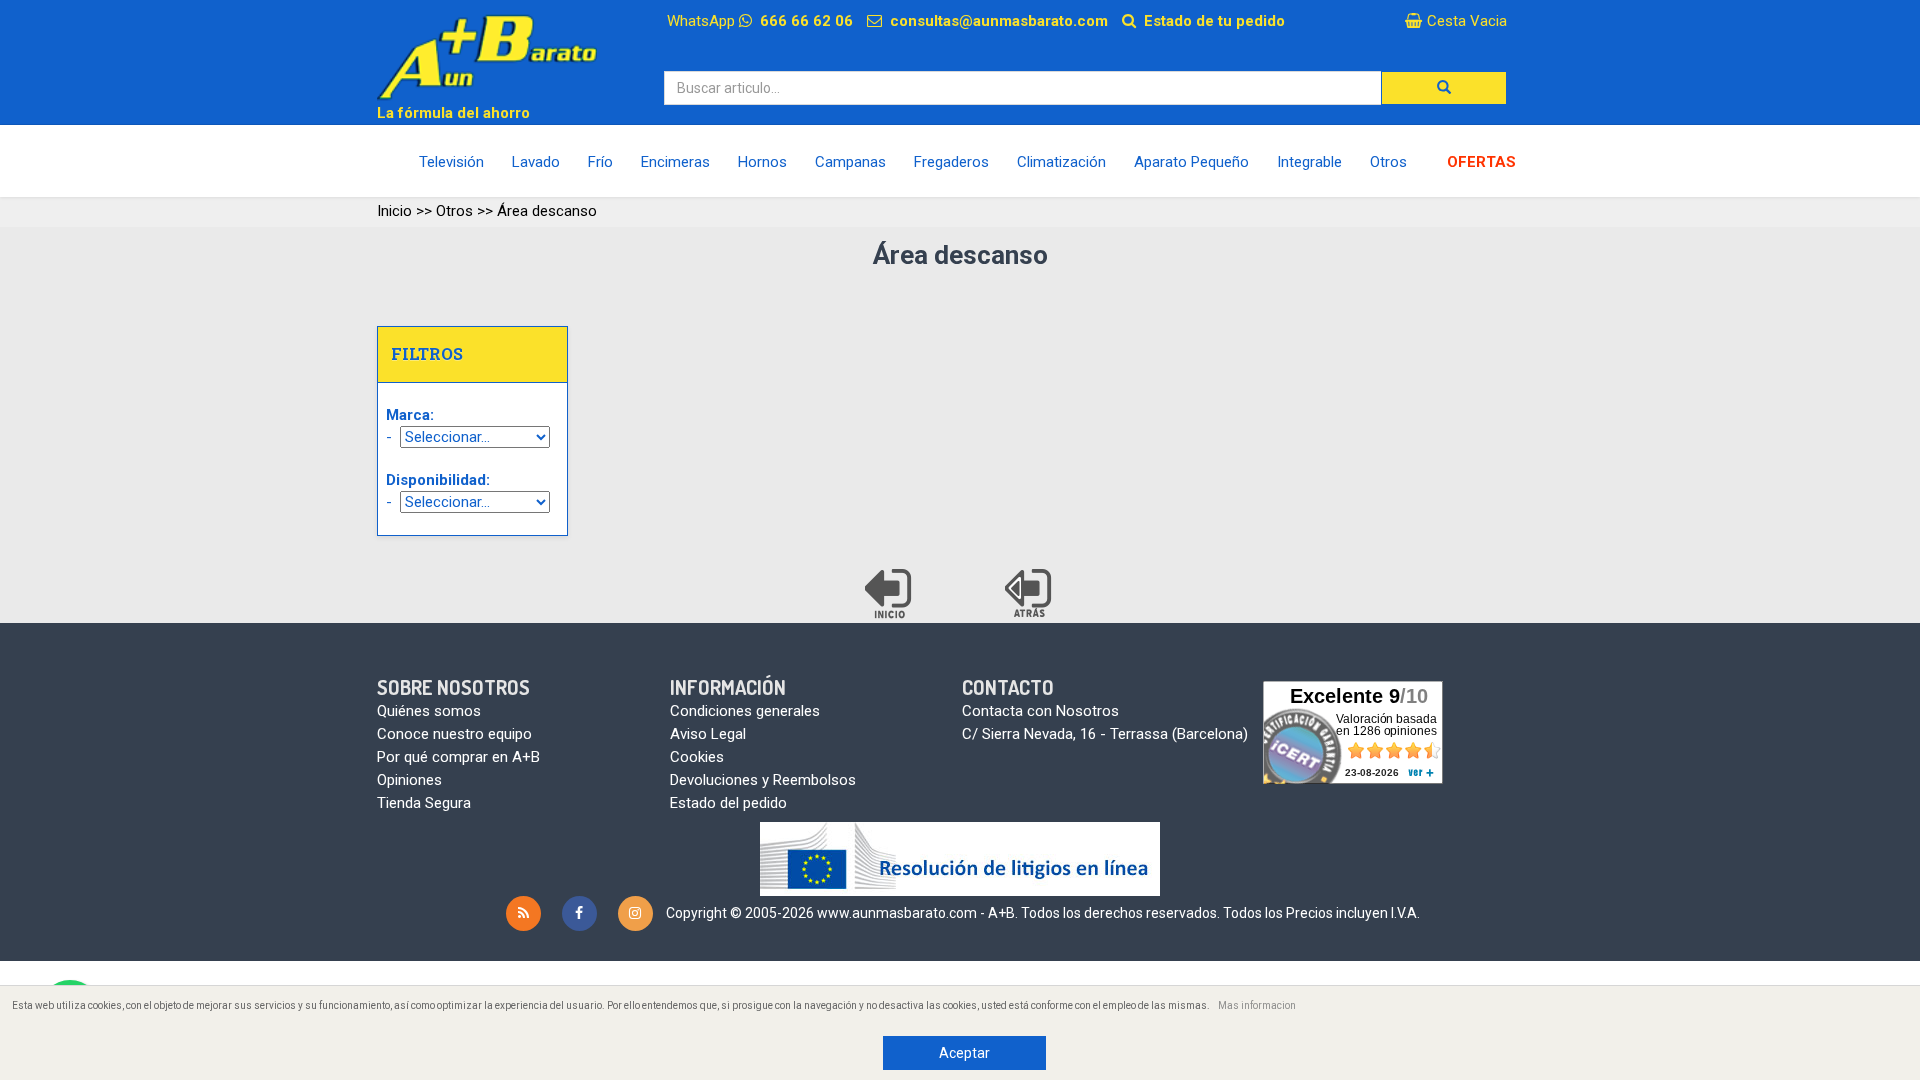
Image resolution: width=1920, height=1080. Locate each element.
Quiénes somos (429, 711)
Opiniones (409, 780)
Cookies (697, 757)
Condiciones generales (745, 711)
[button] (1444, 88)
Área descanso (547, 211)
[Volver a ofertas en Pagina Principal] (890, 594)
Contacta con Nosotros (1040, 711)
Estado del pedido (728, 803)
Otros (454, 211)
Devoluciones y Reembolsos (763, 780)
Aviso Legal (708, 734)
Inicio (394, 211)
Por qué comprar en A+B (458, 757)
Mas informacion (1257, 1005)
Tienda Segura (424, 803)
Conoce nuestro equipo (454, 734)
